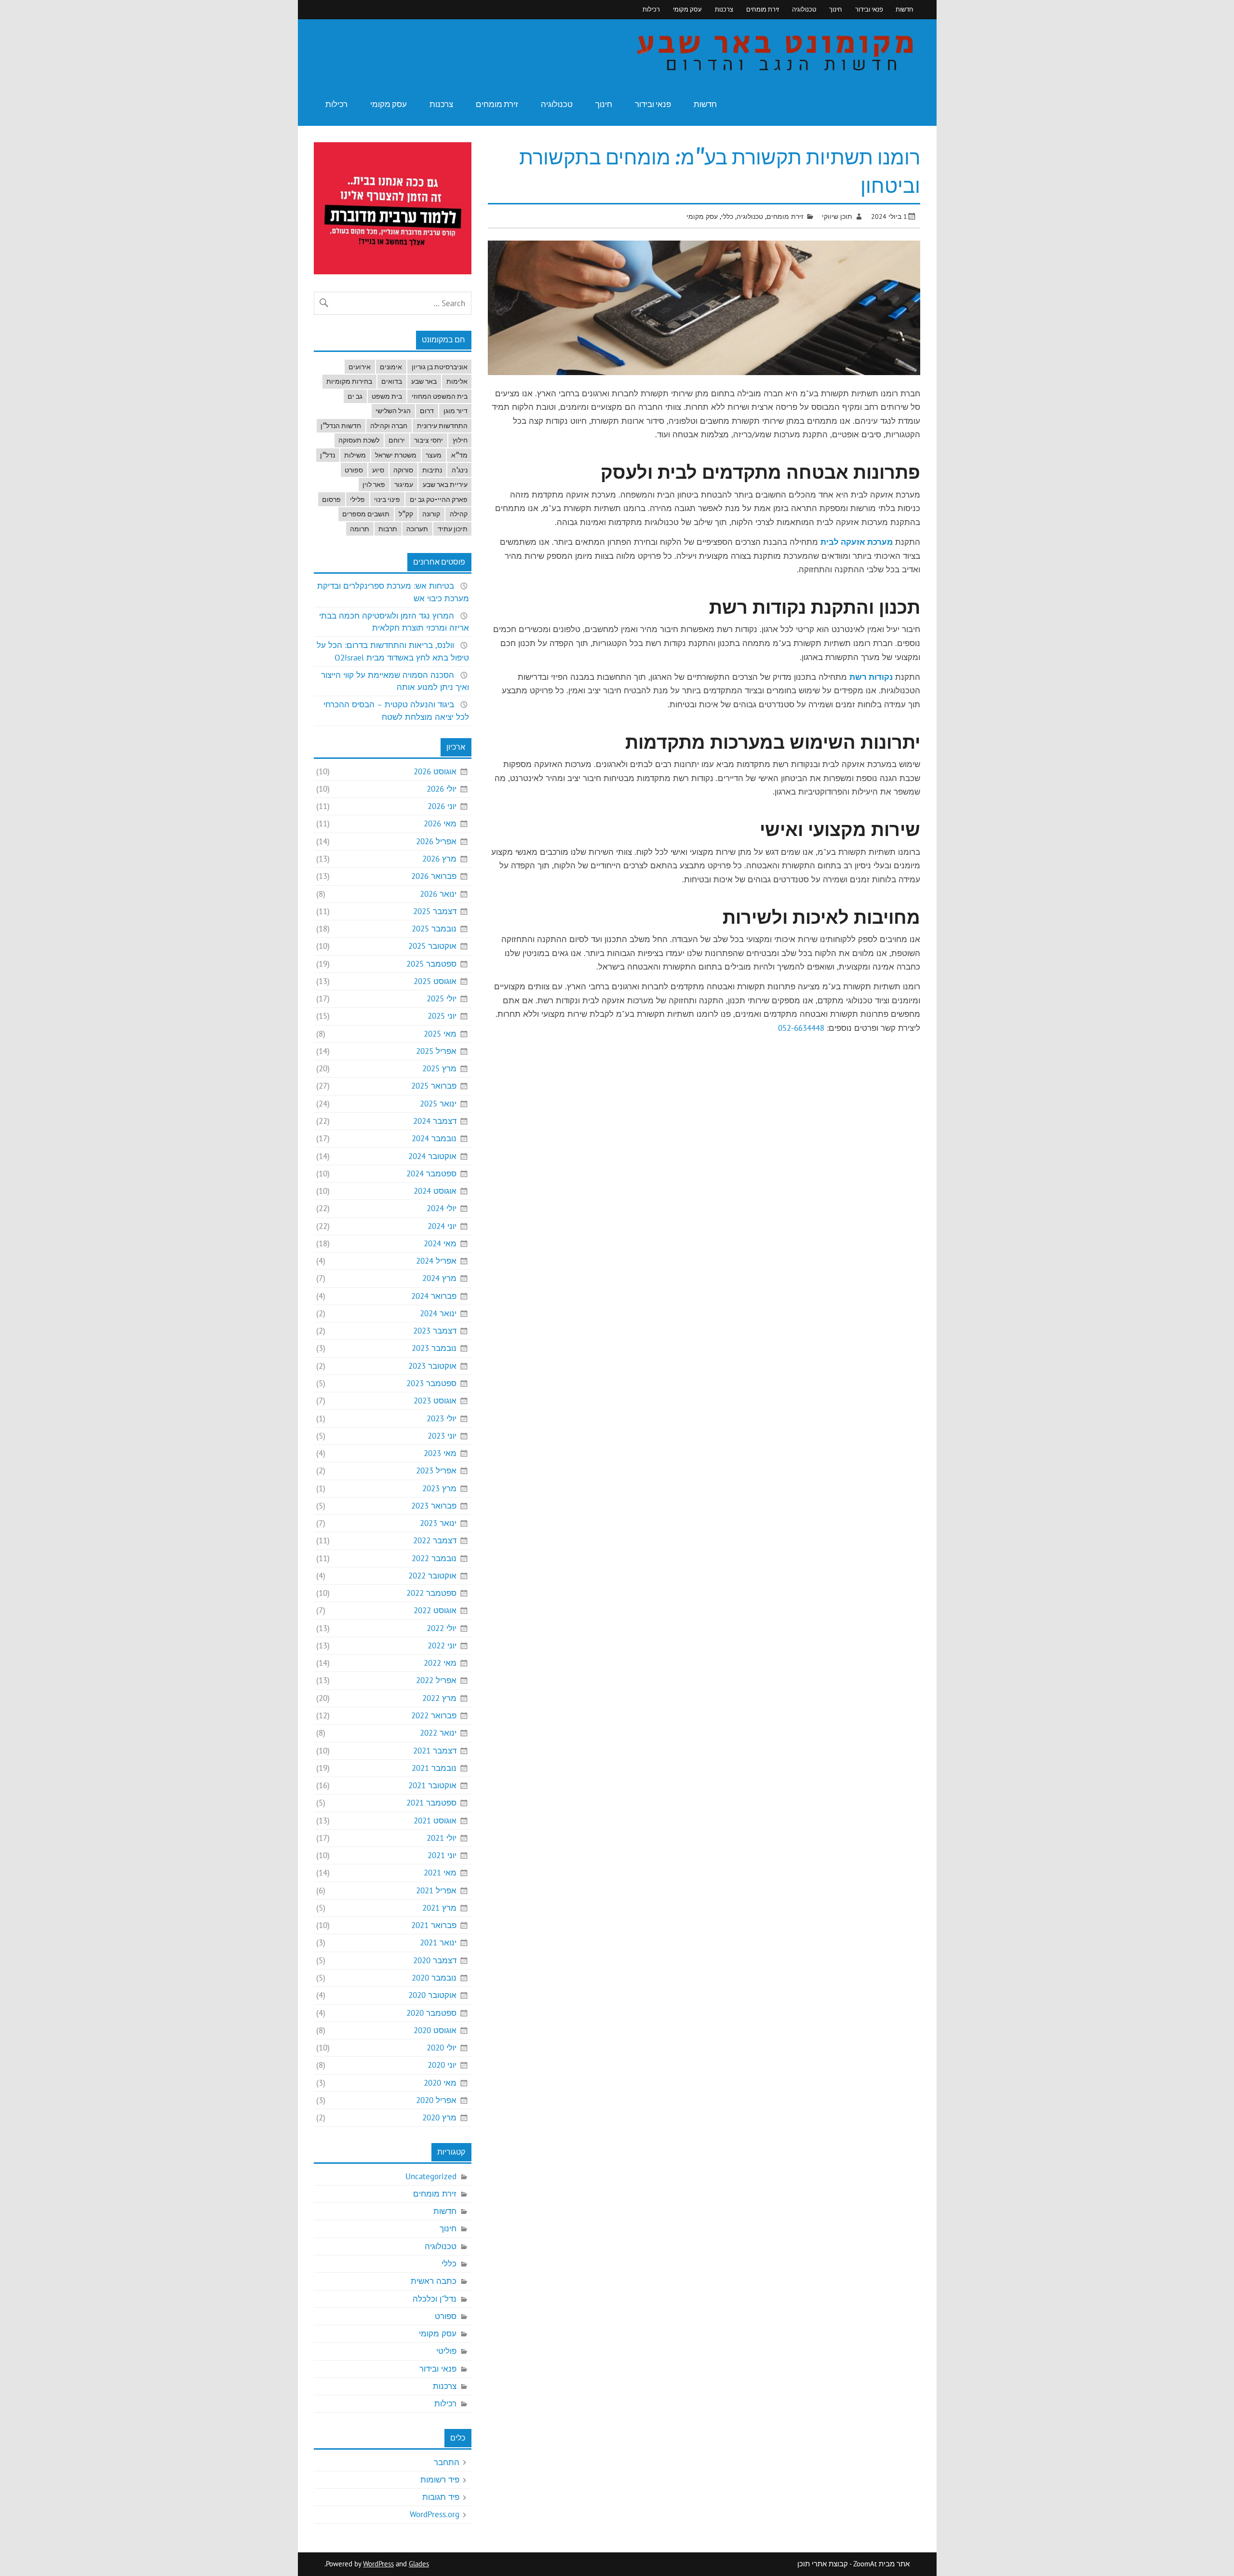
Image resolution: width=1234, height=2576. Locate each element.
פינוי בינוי (387, 499)
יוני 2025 (442, 1016)
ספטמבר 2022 (431, 1593)
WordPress (378, 2564)
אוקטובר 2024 (432, 1156)
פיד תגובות (441, 2497)
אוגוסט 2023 (435, 1401)
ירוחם (397, 440)
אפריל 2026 (436, 841)
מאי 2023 (440, 1453)
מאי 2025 (440, 1034)
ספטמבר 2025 (431, 964)
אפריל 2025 (436, 1051)
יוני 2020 (442, 2065)
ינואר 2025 (438, 1104)
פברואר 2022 (434, 1715)
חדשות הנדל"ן (341, 426)
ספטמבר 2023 (431, 1383)
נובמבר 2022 (434, 1558)
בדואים (392, 381)
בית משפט (387, 396)
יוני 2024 (442, 1226)
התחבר (447, 2462)
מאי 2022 (440, 1663)
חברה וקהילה (389, 426)
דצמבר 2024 (435, 1121)
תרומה (360, 529)
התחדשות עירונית (442, 426)
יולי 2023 (442, 1418)
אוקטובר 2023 (432, 1366)
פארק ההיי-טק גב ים (439, 499)
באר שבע (424, 381)
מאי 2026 (440, 823)
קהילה (459, 514)
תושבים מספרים (366, 514)
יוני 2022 (442, 1645)
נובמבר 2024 (434, 1138)
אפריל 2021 (436, 1890)
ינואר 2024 (438, 1313)
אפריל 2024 (436, 1261)
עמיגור (404, 485)
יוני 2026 (442, 806)
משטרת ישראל (396, 455)
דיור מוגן (456, 411)
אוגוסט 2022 (435, 1610)
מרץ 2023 (439, 1488)
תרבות (388, 529)
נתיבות (432, 470)
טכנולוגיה (804, 9)
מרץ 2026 (439, 859)
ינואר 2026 (438, 894)
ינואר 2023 (438, 1523)
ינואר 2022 (438, 1733)
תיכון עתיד (453, 529)
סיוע (378, 470)
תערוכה (417, 529)
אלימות (457, 381)
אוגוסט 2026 (435, 771)
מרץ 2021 (439, 1908)
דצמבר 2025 (435, 911)
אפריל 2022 (436, 1680)
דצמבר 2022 (435, 1540)
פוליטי (446, 2351)
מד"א (459, 455)
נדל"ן (328, 455)
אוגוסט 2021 (435, 1821)
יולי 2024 (442, 1208)
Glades (419, 2564)
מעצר (434, 455)
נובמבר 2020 (434, 1978)
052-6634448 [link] (801, 1028)
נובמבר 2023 (434, 1348)
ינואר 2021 (438, 1942)
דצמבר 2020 (435, 1960)
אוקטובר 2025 (432, 946)
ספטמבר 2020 (431, 2013)
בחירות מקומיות (349, 381)
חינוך (836, 9)
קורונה (431, 514)
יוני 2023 (442, 1436)
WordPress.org (435, 2514)
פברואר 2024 (434, 1296)
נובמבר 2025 (434, 929)
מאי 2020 (440, 2083)
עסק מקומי (687, 9)
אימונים (391, 367)
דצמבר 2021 (435, 1751)
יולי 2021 (442, 1838)
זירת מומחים (763, 9)
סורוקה (403, 470)
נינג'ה (460, 470)
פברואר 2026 (434, 876)
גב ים (355, 396)
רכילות (651, 9)
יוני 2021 (442, 1855)
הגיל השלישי (393, 411)
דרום (427, 411)
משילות (355, 455)
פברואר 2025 (434, 1086)
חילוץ (460, 440)
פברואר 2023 (434, 1506)
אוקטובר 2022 (432, 1576)
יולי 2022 (442, 1628)
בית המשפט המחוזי (440, 396)
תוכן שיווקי (837, 216)
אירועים (360, 367)
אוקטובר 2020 (432, 1995)
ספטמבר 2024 (431, 1173)
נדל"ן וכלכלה (435, 2299)
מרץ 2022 (439, 1698)
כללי (727, 216)
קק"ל (406, 514)
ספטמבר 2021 (431, 1803)
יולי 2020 (442, 2048)
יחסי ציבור (429, 440)
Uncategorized (431, 2176)
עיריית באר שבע (445, 485)
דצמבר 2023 (435, 1331)
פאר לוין (374, 485)
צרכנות (724, 9)
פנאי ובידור (869, 9)
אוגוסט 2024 (435, 1191)
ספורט (354, 470)
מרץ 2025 (439, 1068)
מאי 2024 (440, 1243)
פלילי (357, 499)
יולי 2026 (442, 789)
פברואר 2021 (434, 1925)
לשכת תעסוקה (359, 440)
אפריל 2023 (436, 1470)
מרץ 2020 (439, 2117)
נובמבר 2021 (434, 1768)
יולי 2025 (442, 998)
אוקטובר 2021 (432, 1785)
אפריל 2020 (436, 2100)
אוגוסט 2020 (435, 2030)
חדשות (905, 9)
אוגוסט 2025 (435, 981)
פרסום (331, 499)
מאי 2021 (440, 1873)
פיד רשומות (440, 2480)
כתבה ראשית (434, 2281)
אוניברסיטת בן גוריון (440, 367)
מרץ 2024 (439, 1278)
